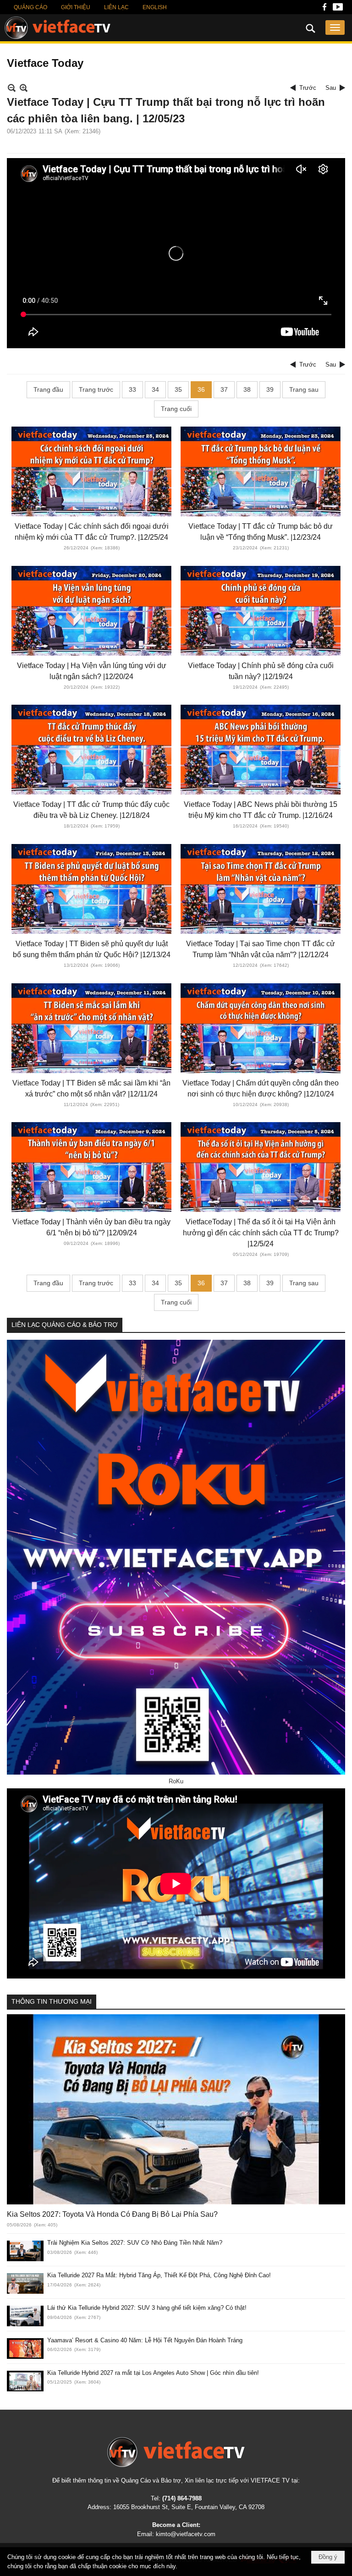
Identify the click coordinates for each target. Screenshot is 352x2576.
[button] (335, 27)
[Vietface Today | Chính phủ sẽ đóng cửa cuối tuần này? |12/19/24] (261, 611)
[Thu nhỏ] (12, 88)
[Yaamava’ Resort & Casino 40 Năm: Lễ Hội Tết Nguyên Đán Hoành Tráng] (25, 2349)
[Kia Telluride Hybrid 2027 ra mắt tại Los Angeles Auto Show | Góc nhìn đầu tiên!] (25, 2381)
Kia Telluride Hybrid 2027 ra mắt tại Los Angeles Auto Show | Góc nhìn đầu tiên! (153, 2373)
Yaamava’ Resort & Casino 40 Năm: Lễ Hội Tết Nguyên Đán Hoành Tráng (145, 2340)
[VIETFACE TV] (176, 2452)
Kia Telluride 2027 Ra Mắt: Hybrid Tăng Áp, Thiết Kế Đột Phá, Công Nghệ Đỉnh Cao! (159, 2275)
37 (224, 389)
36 (201, 389)
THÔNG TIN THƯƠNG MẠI (52, 2001)
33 (132, 389)
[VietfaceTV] (58, 28)
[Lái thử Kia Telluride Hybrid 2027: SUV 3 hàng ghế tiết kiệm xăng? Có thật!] (25, 2316)
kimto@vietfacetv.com (186, 2534)
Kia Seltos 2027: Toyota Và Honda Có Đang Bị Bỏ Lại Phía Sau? (112, 2214)
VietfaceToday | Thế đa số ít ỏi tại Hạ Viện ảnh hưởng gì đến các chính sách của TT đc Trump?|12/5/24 (261, 1233)
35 (178, 389)
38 (247, 389)
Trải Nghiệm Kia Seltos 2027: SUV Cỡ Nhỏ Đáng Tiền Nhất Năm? (135, 2243)
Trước (308, 88)
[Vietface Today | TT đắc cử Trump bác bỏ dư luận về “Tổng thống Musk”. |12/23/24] (261, 471)
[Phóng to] (24, 88)
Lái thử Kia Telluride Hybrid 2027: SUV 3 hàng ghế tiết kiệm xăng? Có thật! (147, 2308)
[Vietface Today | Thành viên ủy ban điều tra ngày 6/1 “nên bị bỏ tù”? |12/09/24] (91, 1167)
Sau (331, 88)
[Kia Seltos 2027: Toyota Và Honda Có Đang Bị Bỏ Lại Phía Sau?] (176, 2109)
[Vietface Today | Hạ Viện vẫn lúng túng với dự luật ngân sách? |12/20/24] (91, 611)
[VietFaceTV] (324, 9)
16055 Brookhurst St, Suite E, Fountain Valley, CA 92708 (189, 2507)
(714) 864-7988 (182, 2498)
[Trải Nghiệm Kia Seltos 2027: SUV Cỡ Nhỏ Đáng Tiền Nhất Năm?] (25, 2251)
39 (270, 389)
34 (155, 389)
